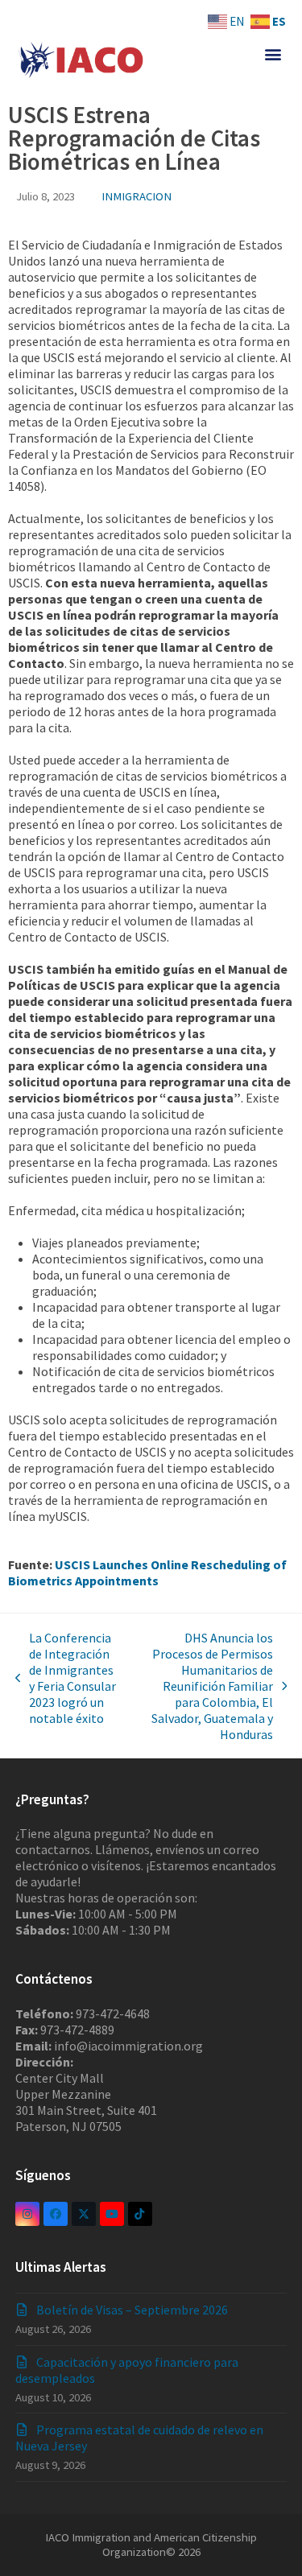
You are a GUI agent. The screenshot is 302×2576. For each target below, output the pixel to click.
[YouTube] (112, 2214)
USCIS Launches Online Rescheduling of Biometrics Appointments (147, 1572)
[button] (273, 54)
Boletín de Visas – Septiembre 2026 (132, 2310)
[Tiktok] (140, 2214)
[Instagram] (27, 2214)
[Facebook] (56, 2214)
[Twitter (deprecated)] (84, 2214)
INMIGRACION (137, 196)
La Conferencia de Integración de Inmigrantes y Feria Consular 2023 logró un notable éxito (66, 1678)
